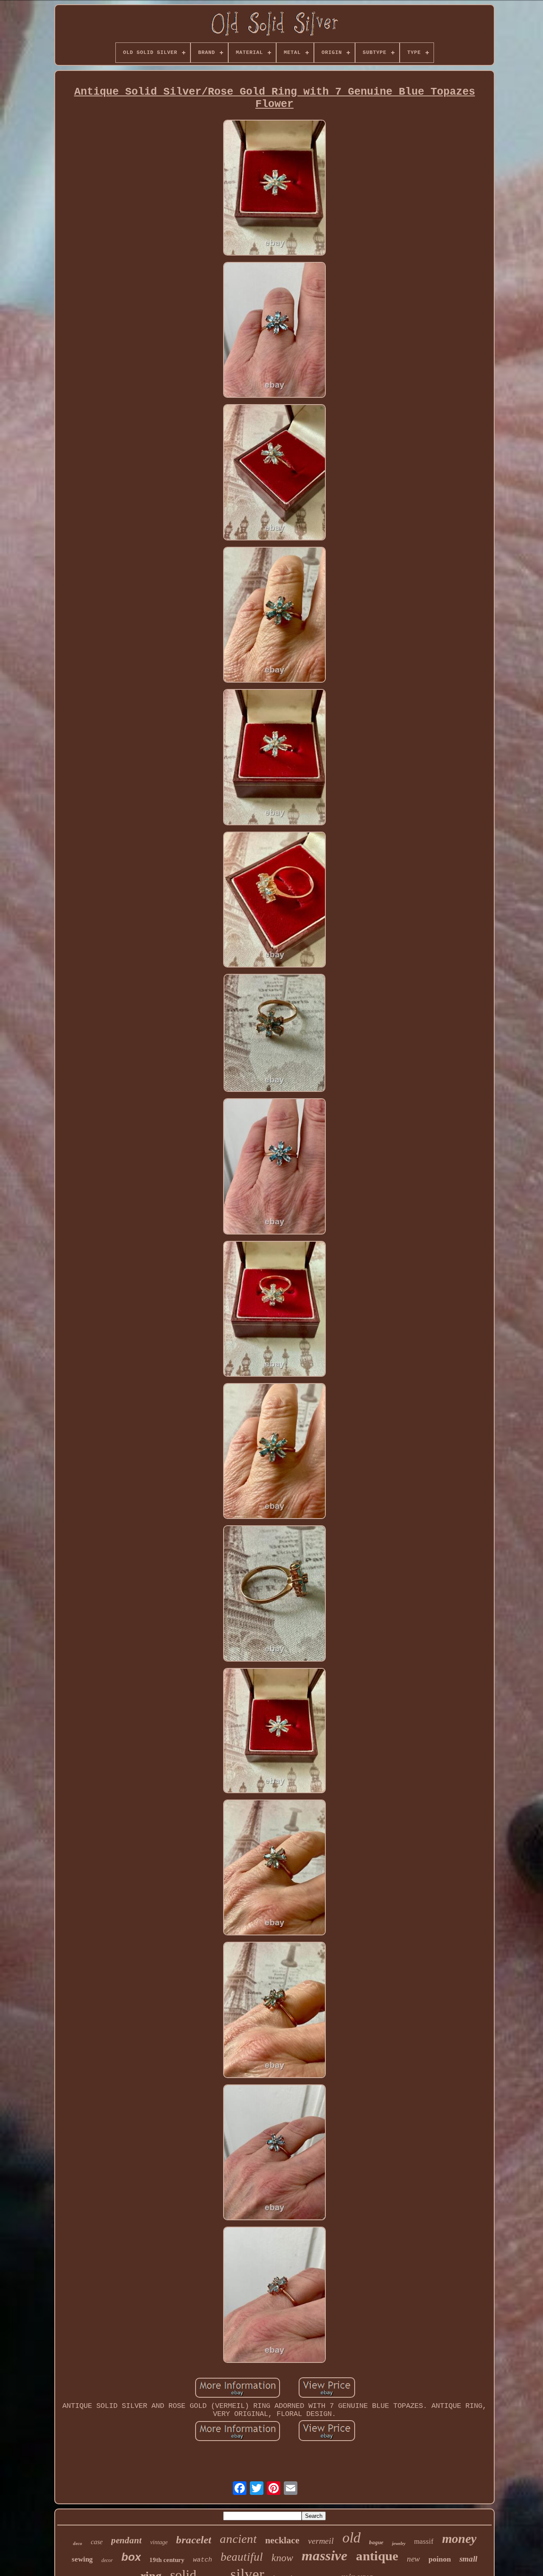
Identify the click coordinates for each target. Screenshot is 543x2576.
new (413, 2559)
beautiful (242, 2557)
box (131, 2557)
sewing (82, 2559)
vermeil (321, 2541)
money (459, 2538)
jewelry (399, 2543)
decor (107, 2560)
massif (424, 2541)
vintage (159, 2542)
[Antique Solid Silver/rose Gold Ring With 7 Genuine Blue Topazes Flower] (274, 189)
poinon (440, 2559)
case (97, 2542)
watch (203, 2560)
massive (325, 2556)
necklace (282, 2540)
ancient (238, 2539)
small (468, 2559)
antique (377, 2556)
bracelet (194, 2540)
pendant (126, 2540)
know (282, 2558)
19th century (167, 2560)
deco (78, 2543)
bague (376, 2542)
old (351, 2538)
